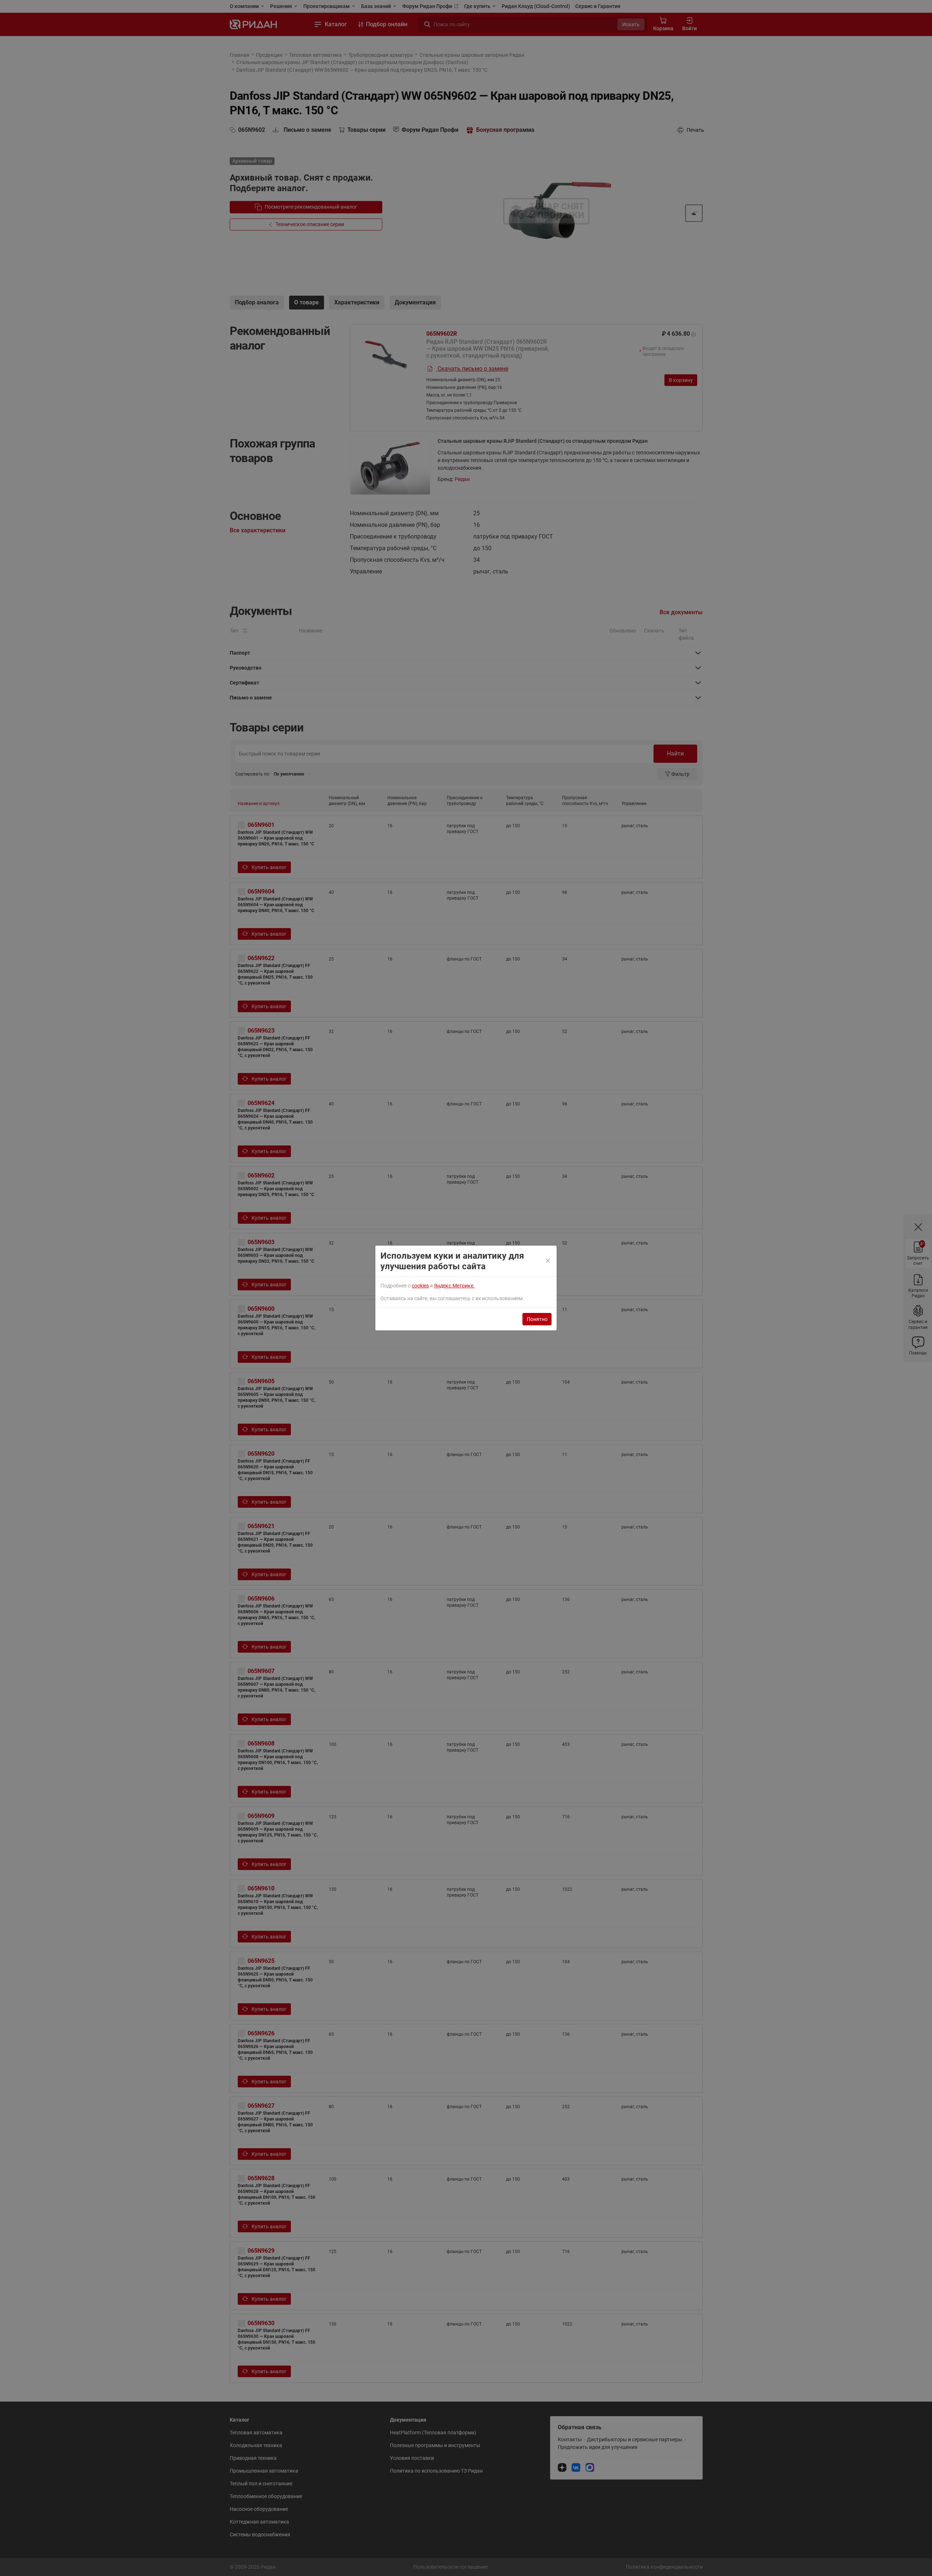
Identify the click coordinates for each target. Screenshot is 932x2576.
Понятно (537, 1319)
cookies (420, 1286)
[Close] (548, 1261)
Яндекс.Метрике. (454, 1286)
